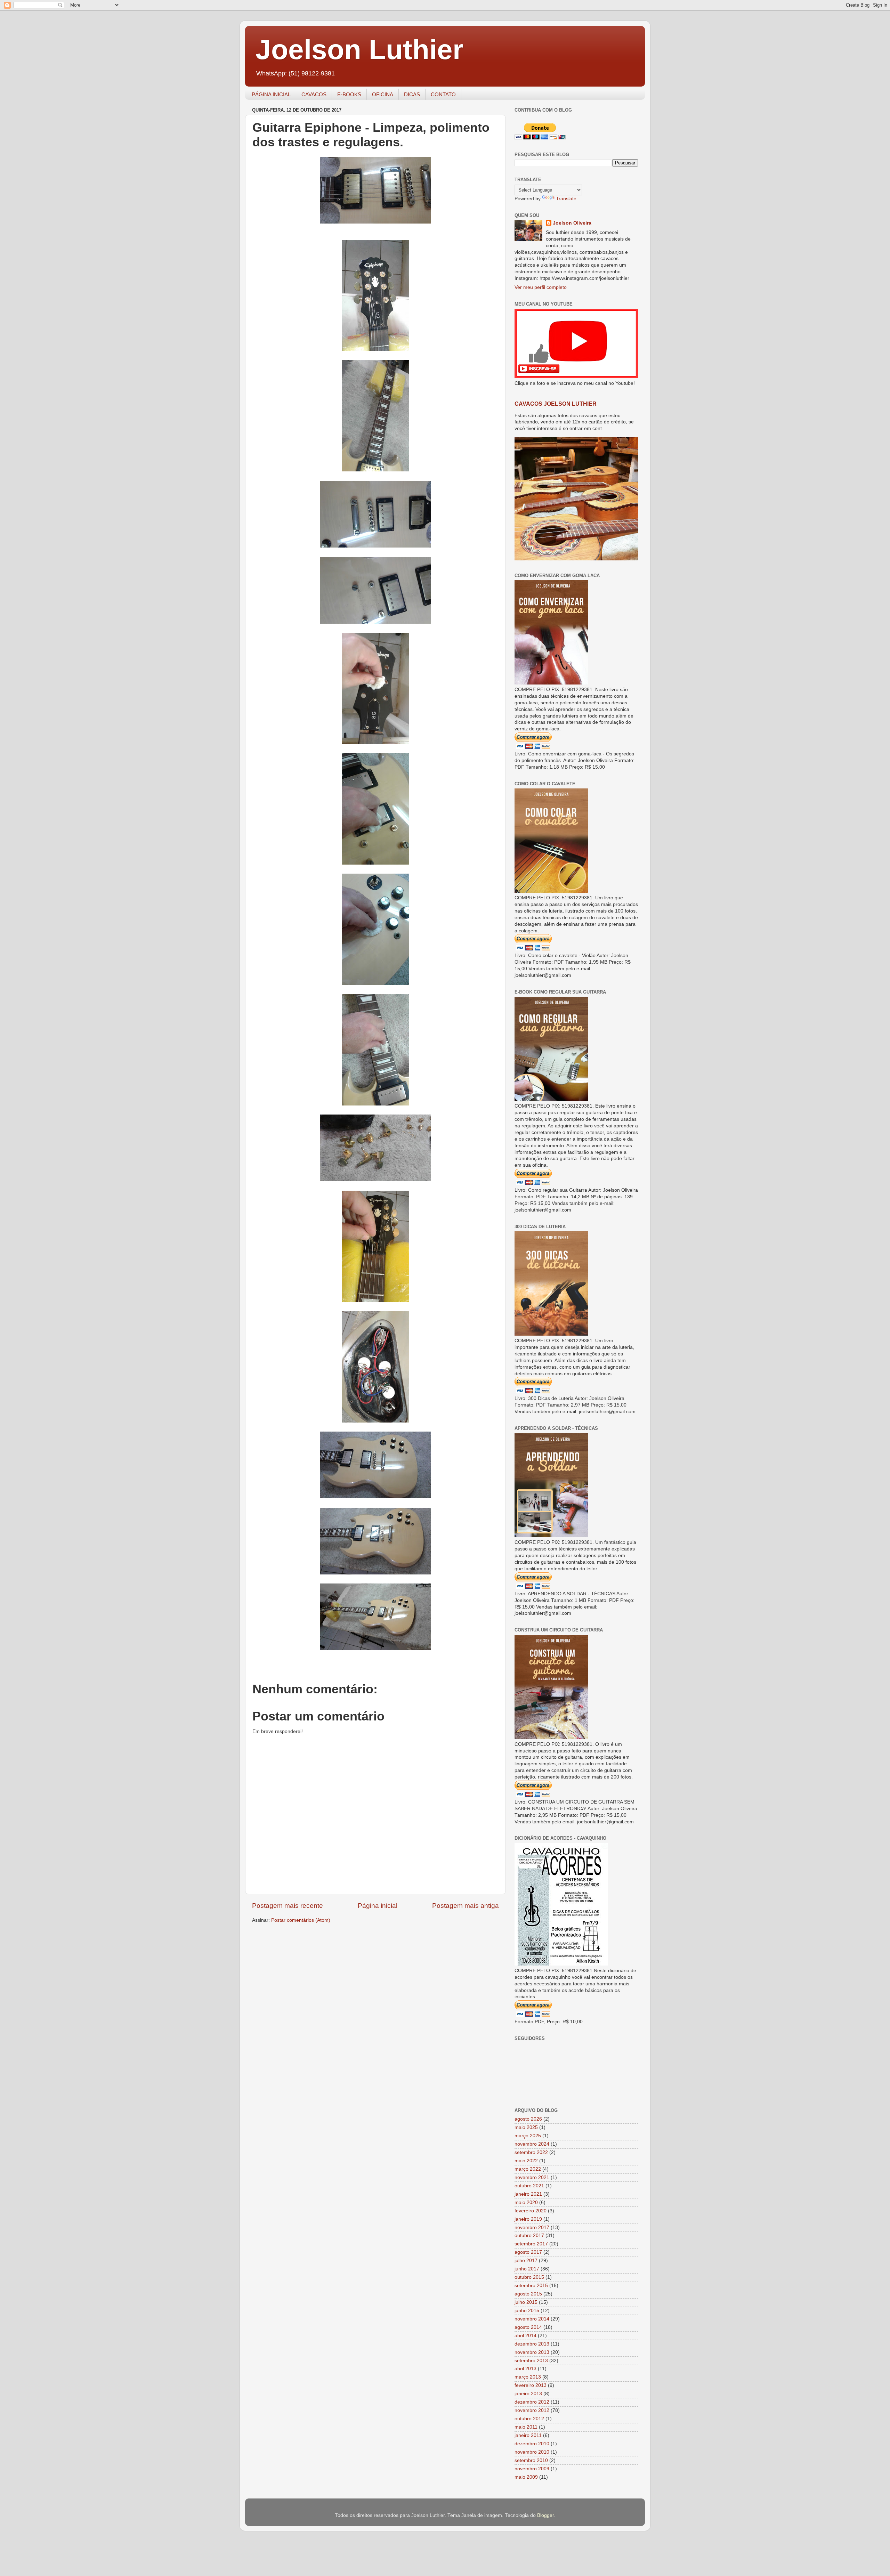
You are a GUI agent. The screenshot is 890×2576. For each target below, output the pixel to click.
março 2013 (528, 2377)
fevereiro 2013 (531, 2385)
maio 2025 (526, 2127)
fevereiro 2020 (531, 2211)
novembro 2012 (532, 2410)
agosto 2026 (528, 2119)
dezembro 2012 (532, 2402)
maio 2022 (526, 2161)
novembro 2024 (532, 2144)
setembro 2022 (531, 2152)
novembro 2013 (532, 2352)
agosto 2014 (528, 2327)
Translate (566, 199)
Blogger (545, 2515)
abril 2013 (525, 2369)
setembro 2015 (531, 2286)
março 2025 (528, 2136)
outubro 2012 (529, 2419)
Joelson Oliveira (572, 223)
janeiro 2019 (528, 2219)
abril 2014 (525, 2336)
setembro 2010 (531, 2460)
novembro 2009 (532, 2469)
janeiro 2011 (528, 2435)
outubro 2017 (529, 2235)
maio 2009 (526, 2477)
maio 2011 (526, 2427)
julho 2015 (526, 2302)
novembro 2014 (532, 2319)
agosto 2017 (528, 2252)
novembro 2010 (532, 2452)
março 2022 (528, 2169)
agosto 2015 (528, 2294)
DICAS (412, 94)
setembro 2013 (531, 2361)
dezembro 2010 (532, 2444)
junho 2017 (527, 2269)
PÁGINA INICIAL (271, 94)
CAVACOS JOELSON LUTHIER (556, 404)
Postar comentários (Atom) (301, 1920)
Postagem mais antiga (466, 1906)
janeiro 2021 (528, 2194)
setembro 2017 (531, 2244)
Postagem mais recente (288, 1906)
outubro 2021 (529, 2186)
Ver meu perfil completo (541, 287)
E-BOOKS (349, 94)
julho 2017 (526, 2261)
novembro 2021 (532, 2177)
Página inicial (378, 1906)
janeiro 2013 (528, 2394)
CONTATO (443, 94)
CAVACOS (314, 94)
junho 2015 (527, 2311)
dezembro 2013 (532, 2344)
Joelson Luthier (359, 50)
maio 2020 (526, 2202)
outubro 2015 (529, 2277)
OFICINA (383, 94)
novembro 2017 (532, 2227)
